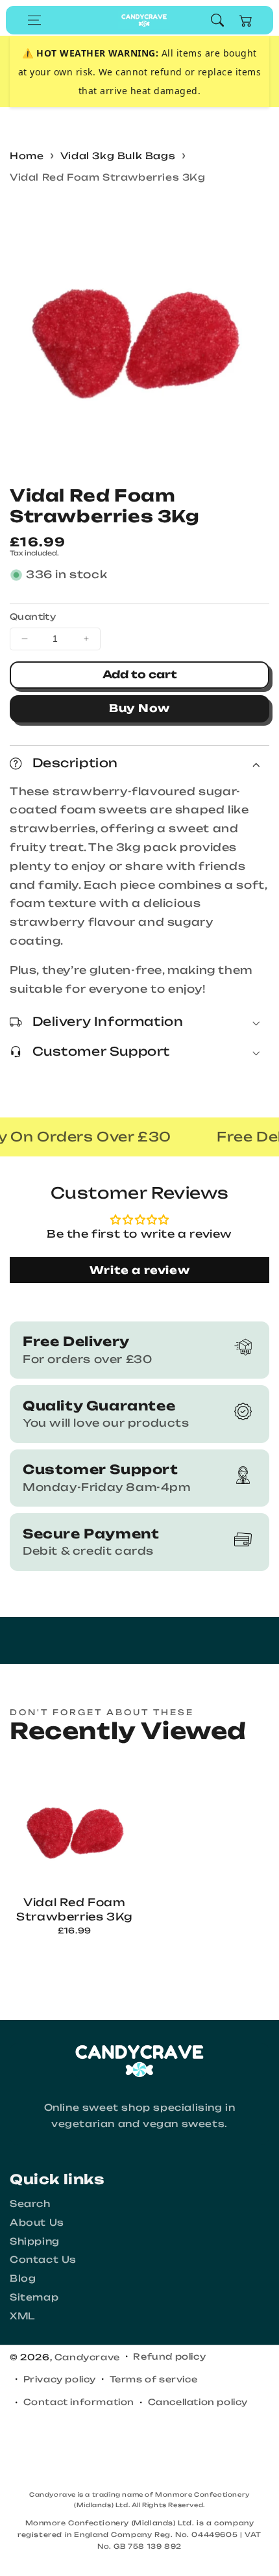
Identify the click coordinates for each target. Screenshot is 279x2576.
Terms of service (154, 2379)
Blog (23, 2278)
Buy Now (139, 708)
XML (22, 2316)
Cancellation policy (198, 2402)
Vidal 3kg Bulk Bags (118, 156)
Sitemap (34, 2297)
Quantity (33, 617)
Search (30, 2203)
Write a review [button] (139, 1270)
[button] (34, 20)
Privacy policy (60, 2379)
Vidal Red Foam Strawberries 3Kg (108, 177)
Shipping (35, 2241)
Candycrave (87, 2357)
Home (27, 156)
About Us (37, 2222)
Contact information (79, 2402)
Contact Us (43, 2259)
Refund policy (169, 2356)
